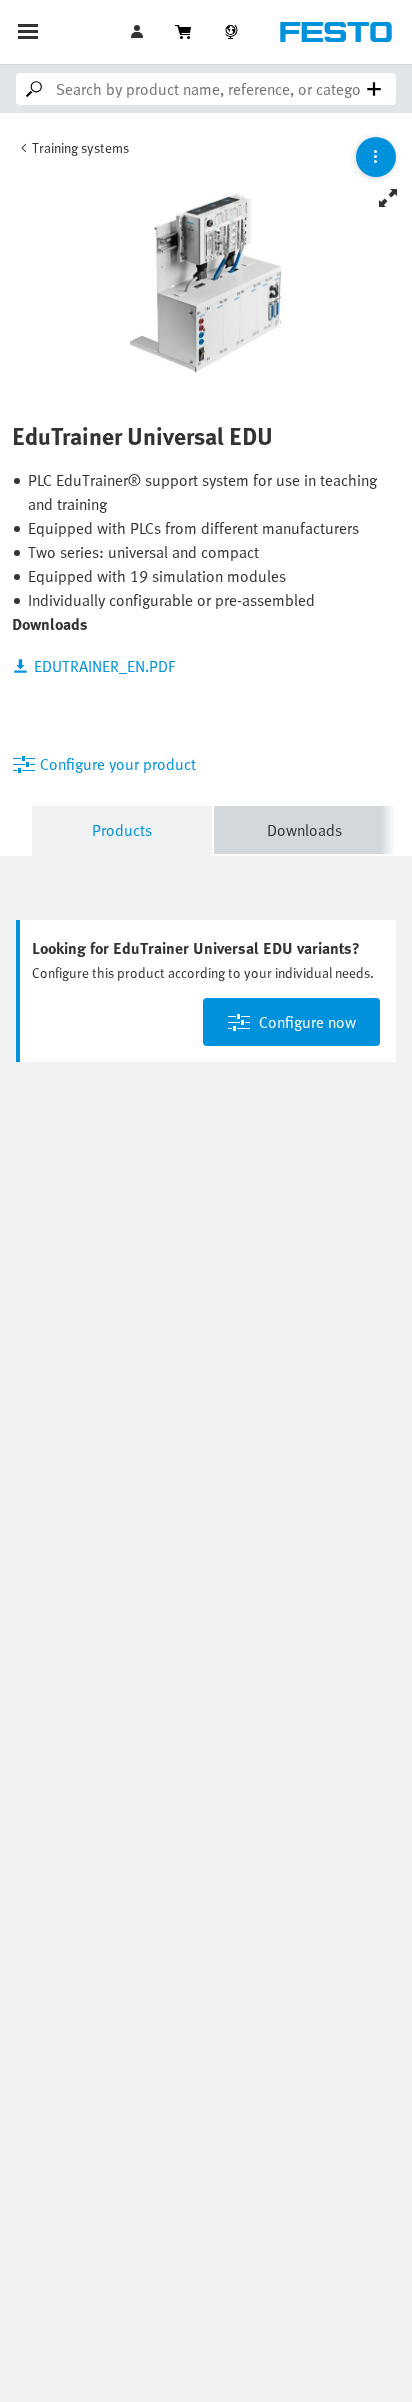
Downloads (304, 830)
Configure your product (118, 764)
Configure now (307, 1022)
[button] (139, 32)
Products (122, 830)
